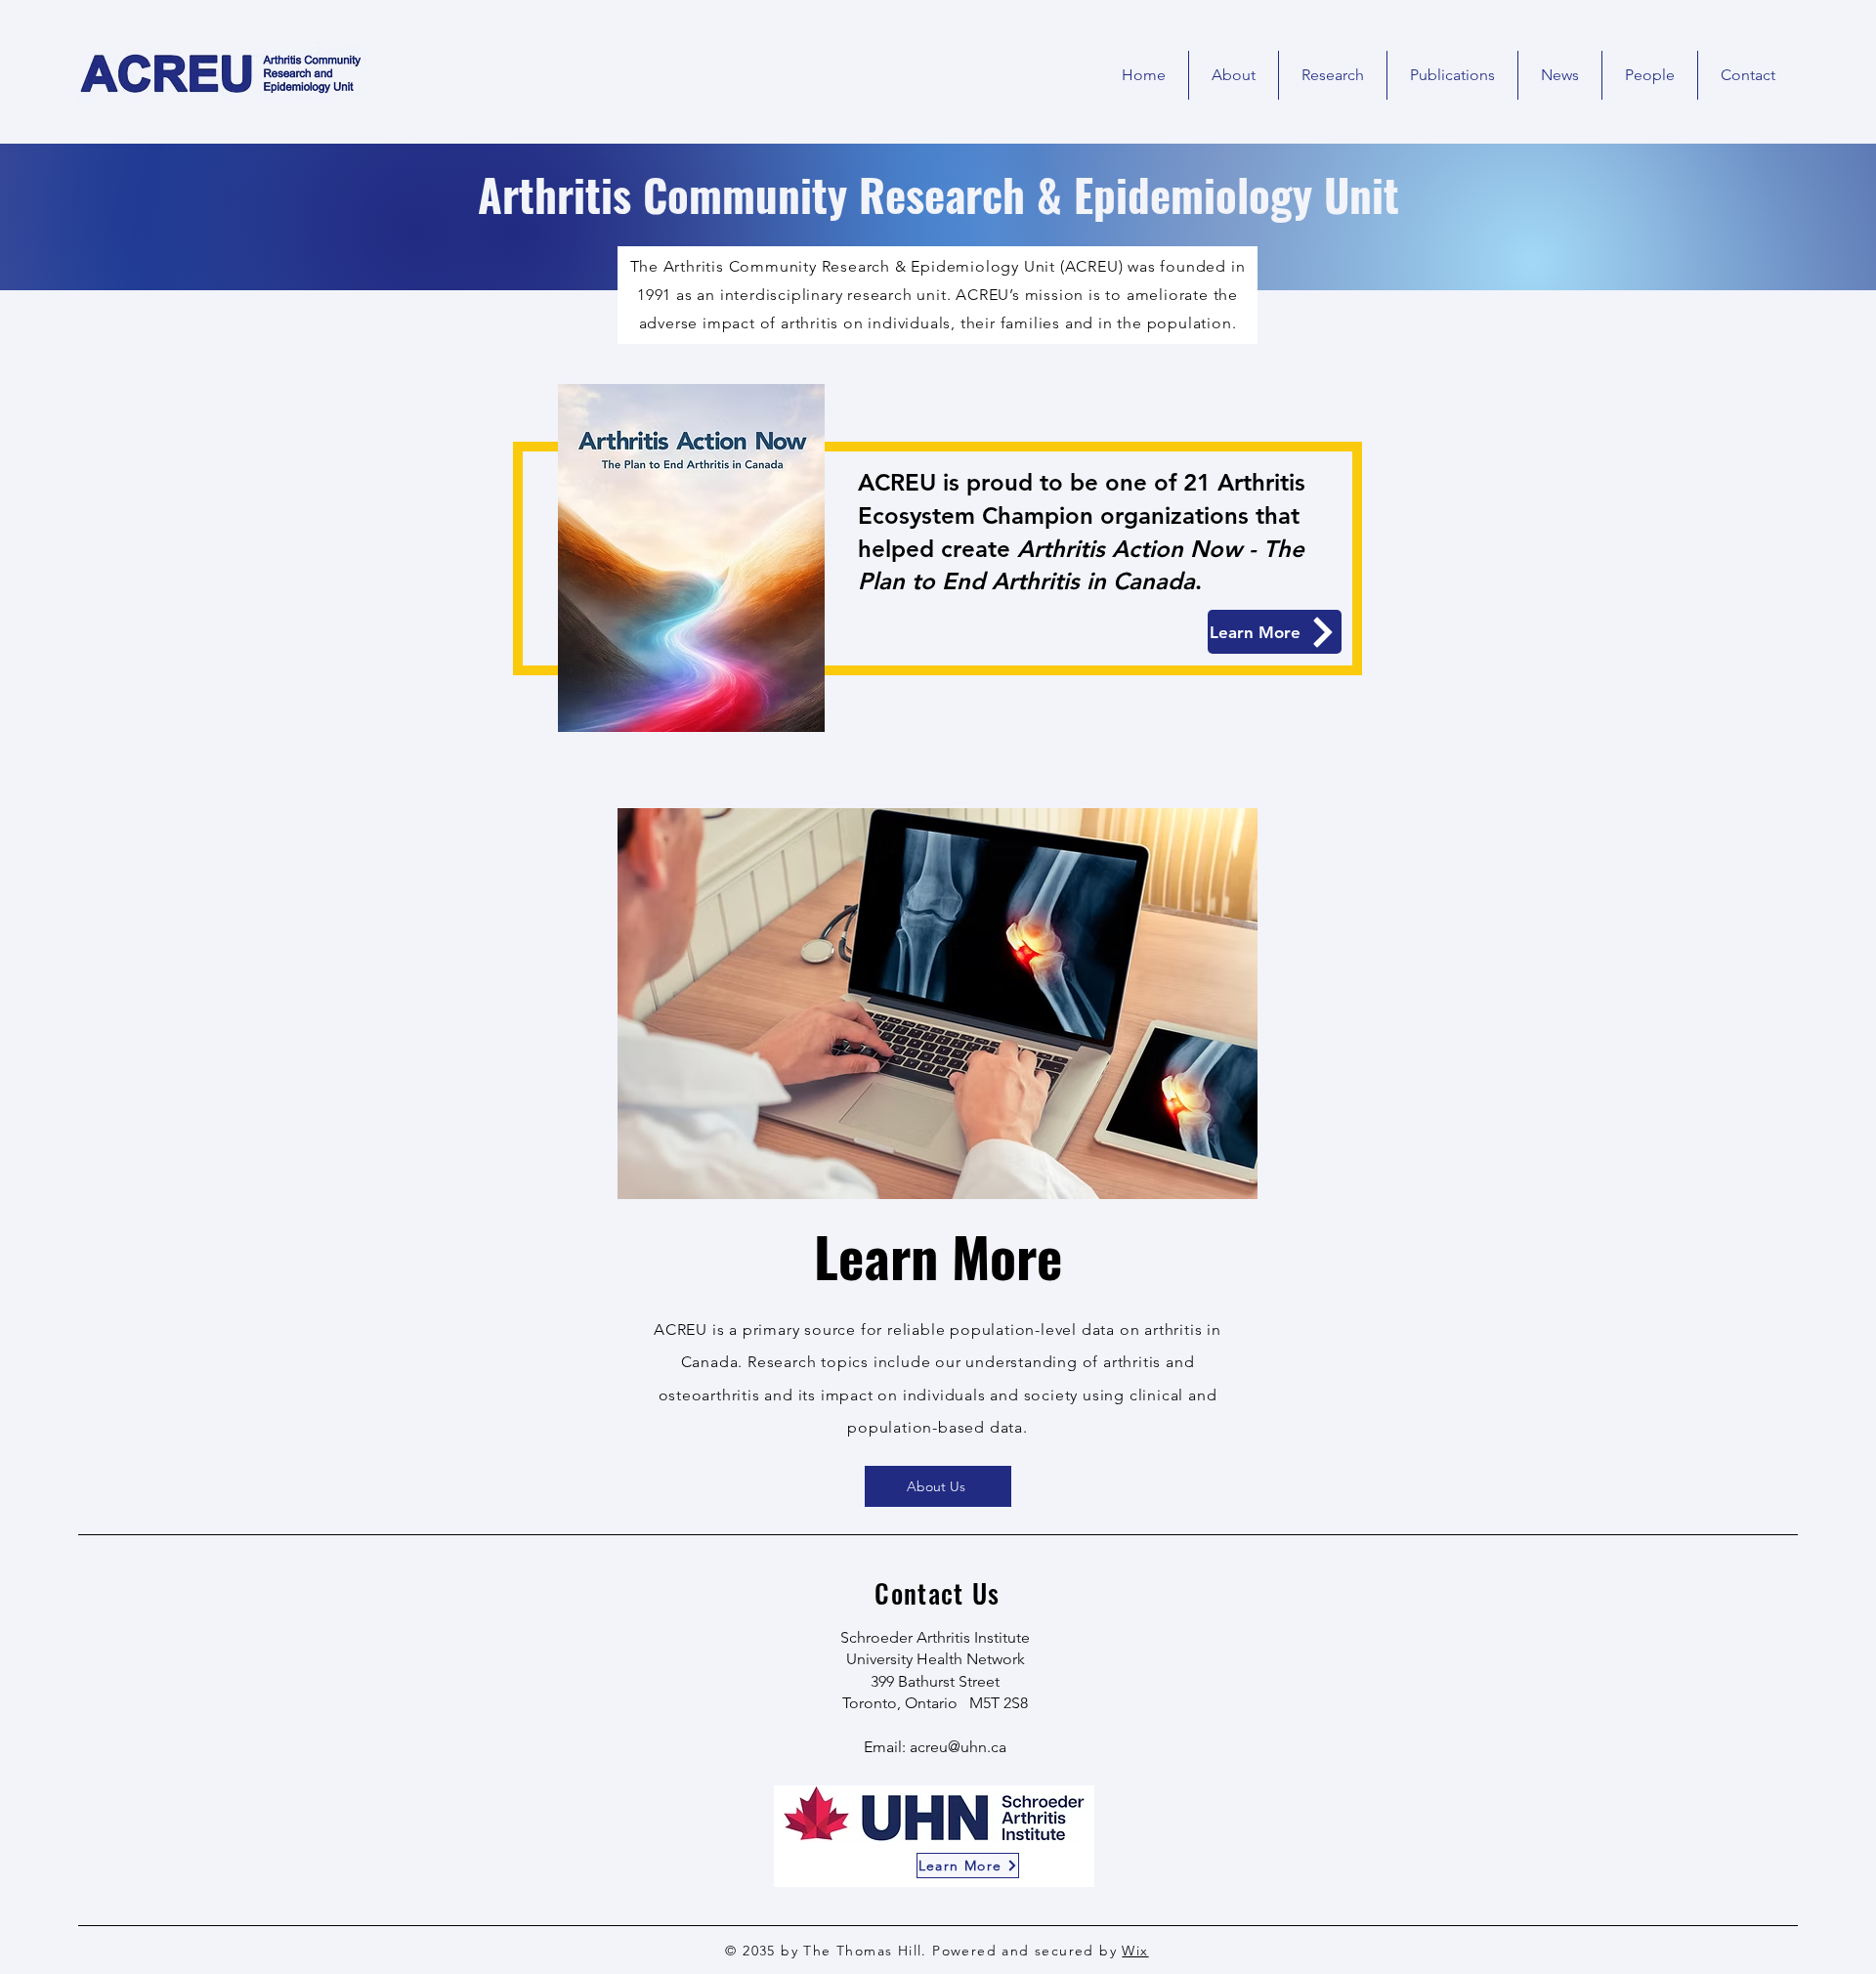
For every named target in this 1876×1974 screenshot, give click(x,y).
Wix (1135, 1951)
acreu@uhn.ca (958, 1747)
